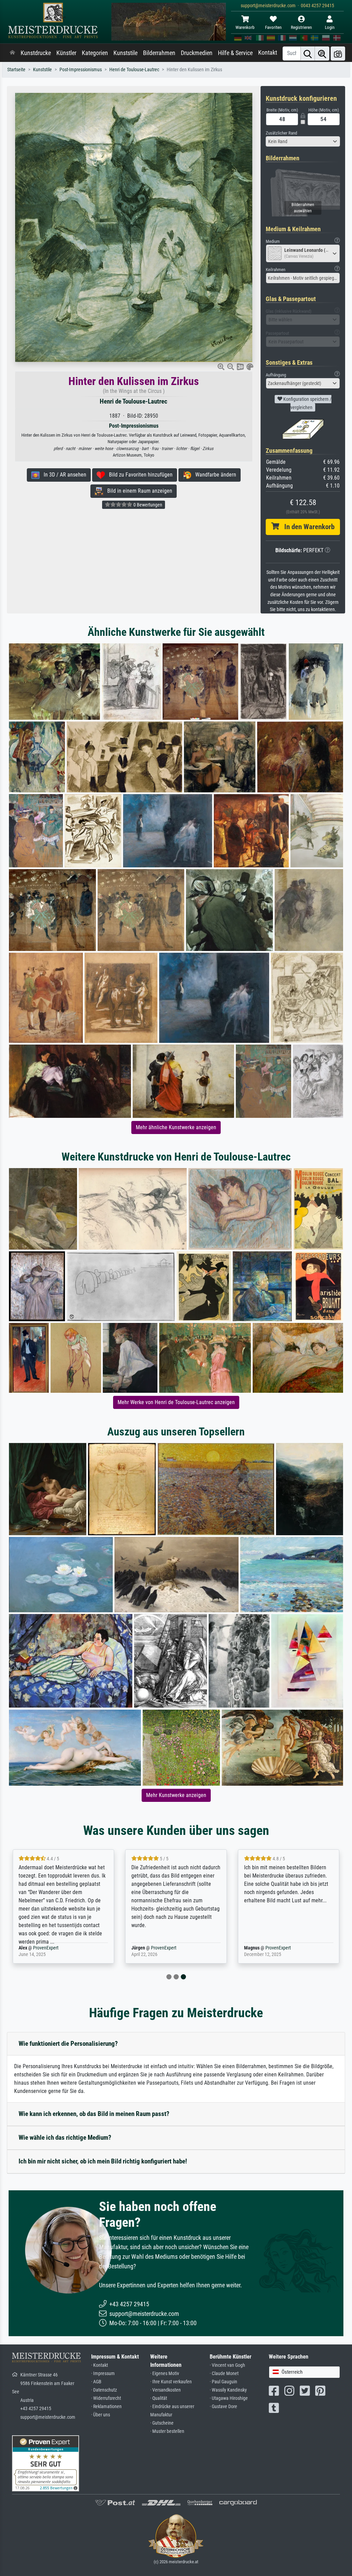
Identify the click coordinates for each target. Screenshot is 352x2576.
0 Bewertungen (147, 505)
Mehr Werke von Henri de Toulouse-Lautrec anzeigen (176, 1402)
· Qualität (159, 2398)
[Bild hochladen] (338, 54)
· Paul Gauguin (223, 2382)
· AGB (96, 2382)
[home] (12, 53)
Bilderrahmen (159, 53)
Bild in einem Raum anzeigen (138, 491)
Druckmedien (197, 53)
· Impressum (103, 2374)
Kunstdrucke (36, 53)
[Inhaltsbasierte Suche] (322, 54)
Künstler (66, 53)
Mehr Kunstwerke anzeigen (176, 1795)
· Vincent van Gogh (227, 2365)
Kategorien (95, 53)
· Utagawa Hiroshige (229, 2398)
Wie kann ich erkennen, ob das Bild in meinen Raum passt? (94, 2114)
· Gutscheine (162, 2423)
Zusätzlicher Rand (281, 133)
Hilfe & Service (235, 53)
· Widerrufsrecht (106, 2398)
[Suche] (308, 54)
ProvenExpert (53, 1948)
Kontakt (268, 53)
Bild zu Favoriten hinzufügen (139, 475)
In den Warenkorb (307, 527)
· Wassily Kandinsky (228, 2390)
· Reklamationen (106, 2407)
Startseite (16, 70)
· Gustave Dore (223, 2407)
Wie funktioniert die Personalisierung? (68, 2044)
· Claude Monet (224, 2374)
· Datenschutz (104, 2390)
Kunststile (125, 53)
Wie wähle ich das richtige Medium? (65, 2137)
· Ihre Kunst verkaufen (171, 2382)
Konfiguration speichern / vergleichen (307, 403)
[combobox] (303, 141)
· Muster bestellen (167, 2431)
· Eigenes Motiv (165, 2374)
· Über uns (101, 2415)
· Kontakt (100, 2365)
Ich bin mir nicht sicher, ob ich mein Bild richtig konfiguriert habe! (103, 2161)
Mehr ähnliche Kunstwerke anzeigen (176, 1127)
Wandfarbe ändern (214, 475)
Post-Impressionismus (81, 70)
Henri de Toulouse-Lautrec (134, 70)
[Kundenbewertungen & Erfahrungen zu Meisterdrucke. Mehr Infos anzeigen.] (46, 2463)
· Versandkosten (166, 2390)
